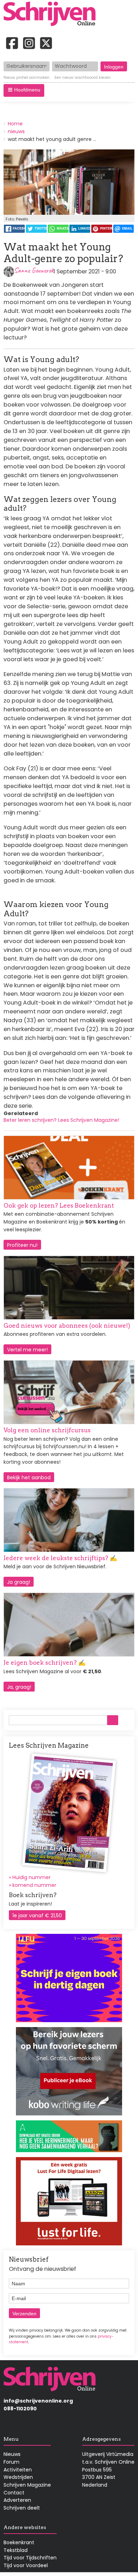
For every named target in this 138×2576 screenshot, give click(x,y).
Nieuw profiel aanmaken (27, 78)
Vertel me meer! (27, 1350)
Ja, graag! (19, 1687)
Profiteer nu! (22, 1245)
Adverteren (17, 2500)
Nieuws (12, 2454)
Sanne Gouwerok (34, 270)
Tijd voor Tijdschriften (30, 2558)
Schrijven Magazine (27, 2485)
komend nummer (34, 1885)
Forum (11, 2462)
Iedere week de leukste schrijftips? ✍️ (60, 1558)
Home (15, 124)
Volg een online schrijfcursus (47, 1430)
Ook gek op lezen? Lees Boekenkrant (59, 1206)
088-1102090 (20, 2409)
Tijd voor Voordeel (26, 2565)
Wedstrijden (18, 2477)
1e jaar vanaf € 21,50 (37, 1915)
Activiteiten (18, 2470)
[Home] (52, 14)
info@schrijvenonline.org (38, 2401)
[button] (24, 90)
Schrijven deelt (22, 2508)
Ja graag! (19, 1582)
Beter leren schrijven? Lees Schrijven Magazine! (61, 1120)
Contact (14, 2493)
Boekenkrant (19, 2542)
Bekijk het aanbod (29, 1478)
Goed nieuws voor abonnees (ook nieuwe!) (67, 1326)
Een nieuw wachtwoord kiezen (83, 78)
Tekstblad (16, 2550)
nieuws (16, 131)
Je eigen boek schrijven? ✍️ (45, 1663)
